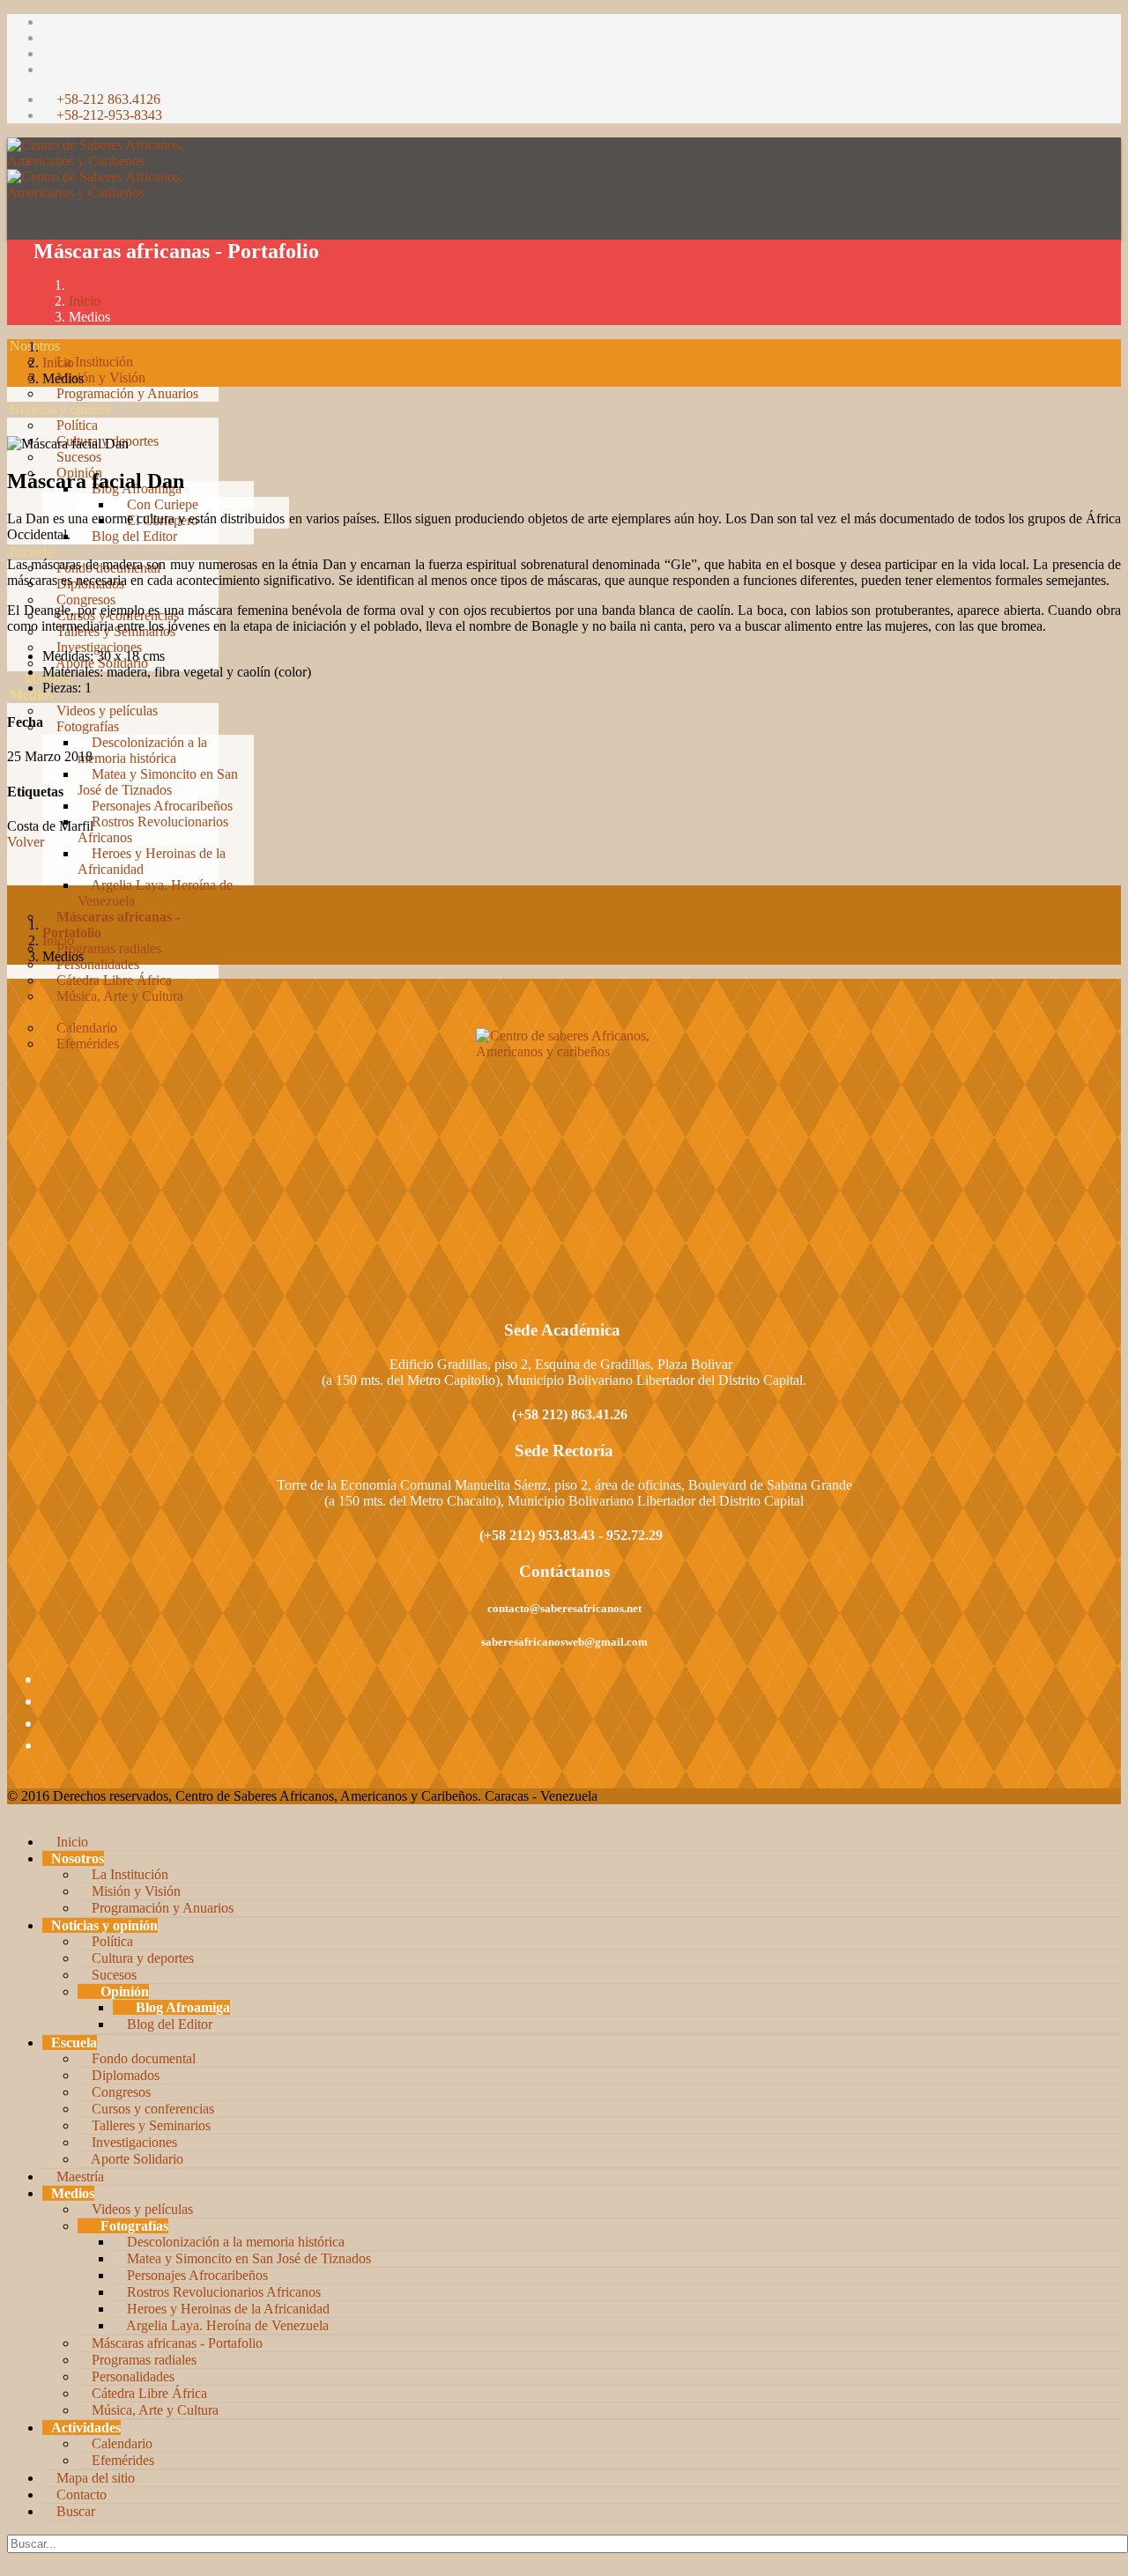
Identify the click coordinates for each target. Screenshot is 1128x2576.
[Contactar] (15, 1075)
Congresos (84, 600)
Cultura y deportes (141, 1958)
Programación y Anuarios (126, 393)
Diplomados (124, 2075)
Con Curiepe (161, 504)
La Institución (93, 362)
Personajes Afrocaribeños (160, 806)
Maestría (46, 679)
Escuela (31, 552)
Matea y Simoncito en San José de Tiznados (158, 782)
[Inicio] (15, 330)
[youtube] (48, 53)
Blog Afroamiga (181, 2007)
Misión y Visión (99, 378)
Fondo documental (142, 2058)
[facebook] (48, 22)
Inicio (85, 301)
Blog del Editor (133, 536)
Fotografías (86, 726)
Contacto (80, 2495)
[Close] (12, 1812)
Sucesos (77, 457)
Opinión (123, 1991)
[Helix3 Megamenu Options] (17, 287)
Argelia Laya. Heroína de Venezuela (226, 2325)
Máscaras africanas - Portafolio (175, 2343)
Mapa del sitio (94, 2478)
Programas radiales (107, 948)
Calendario (85, 1028)
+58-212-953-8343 (109, 115)
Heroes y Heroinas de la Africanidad (226, 2309)
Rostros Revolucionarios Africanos (222, 2292)
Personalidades (96, 964)
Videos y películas (105, 711)
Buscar (74, 2511)
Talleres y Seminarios (149, 2125)
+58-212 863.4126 (108, 99)
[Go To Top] (9, 2561)
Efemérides (86, 1044)
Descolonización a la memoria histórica (142, 750)
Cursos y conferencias (151, 2109)
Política (75, 425)
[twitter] (48, 37)
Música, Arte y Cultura (118, 996)
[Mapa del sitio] (15, 1059)
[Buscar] (15, 1091)
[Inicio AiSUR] (564, 1152)
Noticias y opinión (61, 409)
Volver (26, 842)
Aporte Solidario (136, 2159)
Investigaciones (97, 647)
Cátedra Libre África (112, 980)
